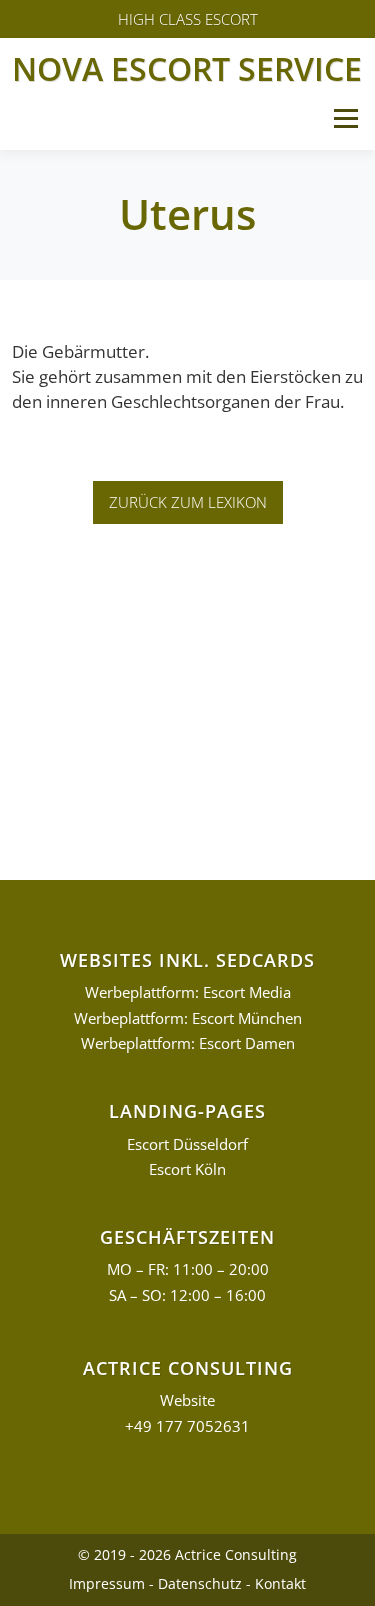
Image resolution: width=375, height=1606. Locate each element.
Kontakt (280, 1583)
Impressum (107, 1583)
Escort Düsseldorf (187, 1144)
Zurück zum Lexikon (188, 502)
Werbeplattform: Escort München (188, 1018)
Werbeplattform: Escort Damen (188, 1043)
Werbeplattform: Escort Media (188, 992)
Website (187, 1400)
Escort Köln (187, 1169)
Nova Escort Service (187, 68)
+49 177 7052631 (187, 1426)
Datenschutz (200, 1583)
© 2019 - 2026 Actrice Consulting (187, 1554)
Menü (345, 118)
